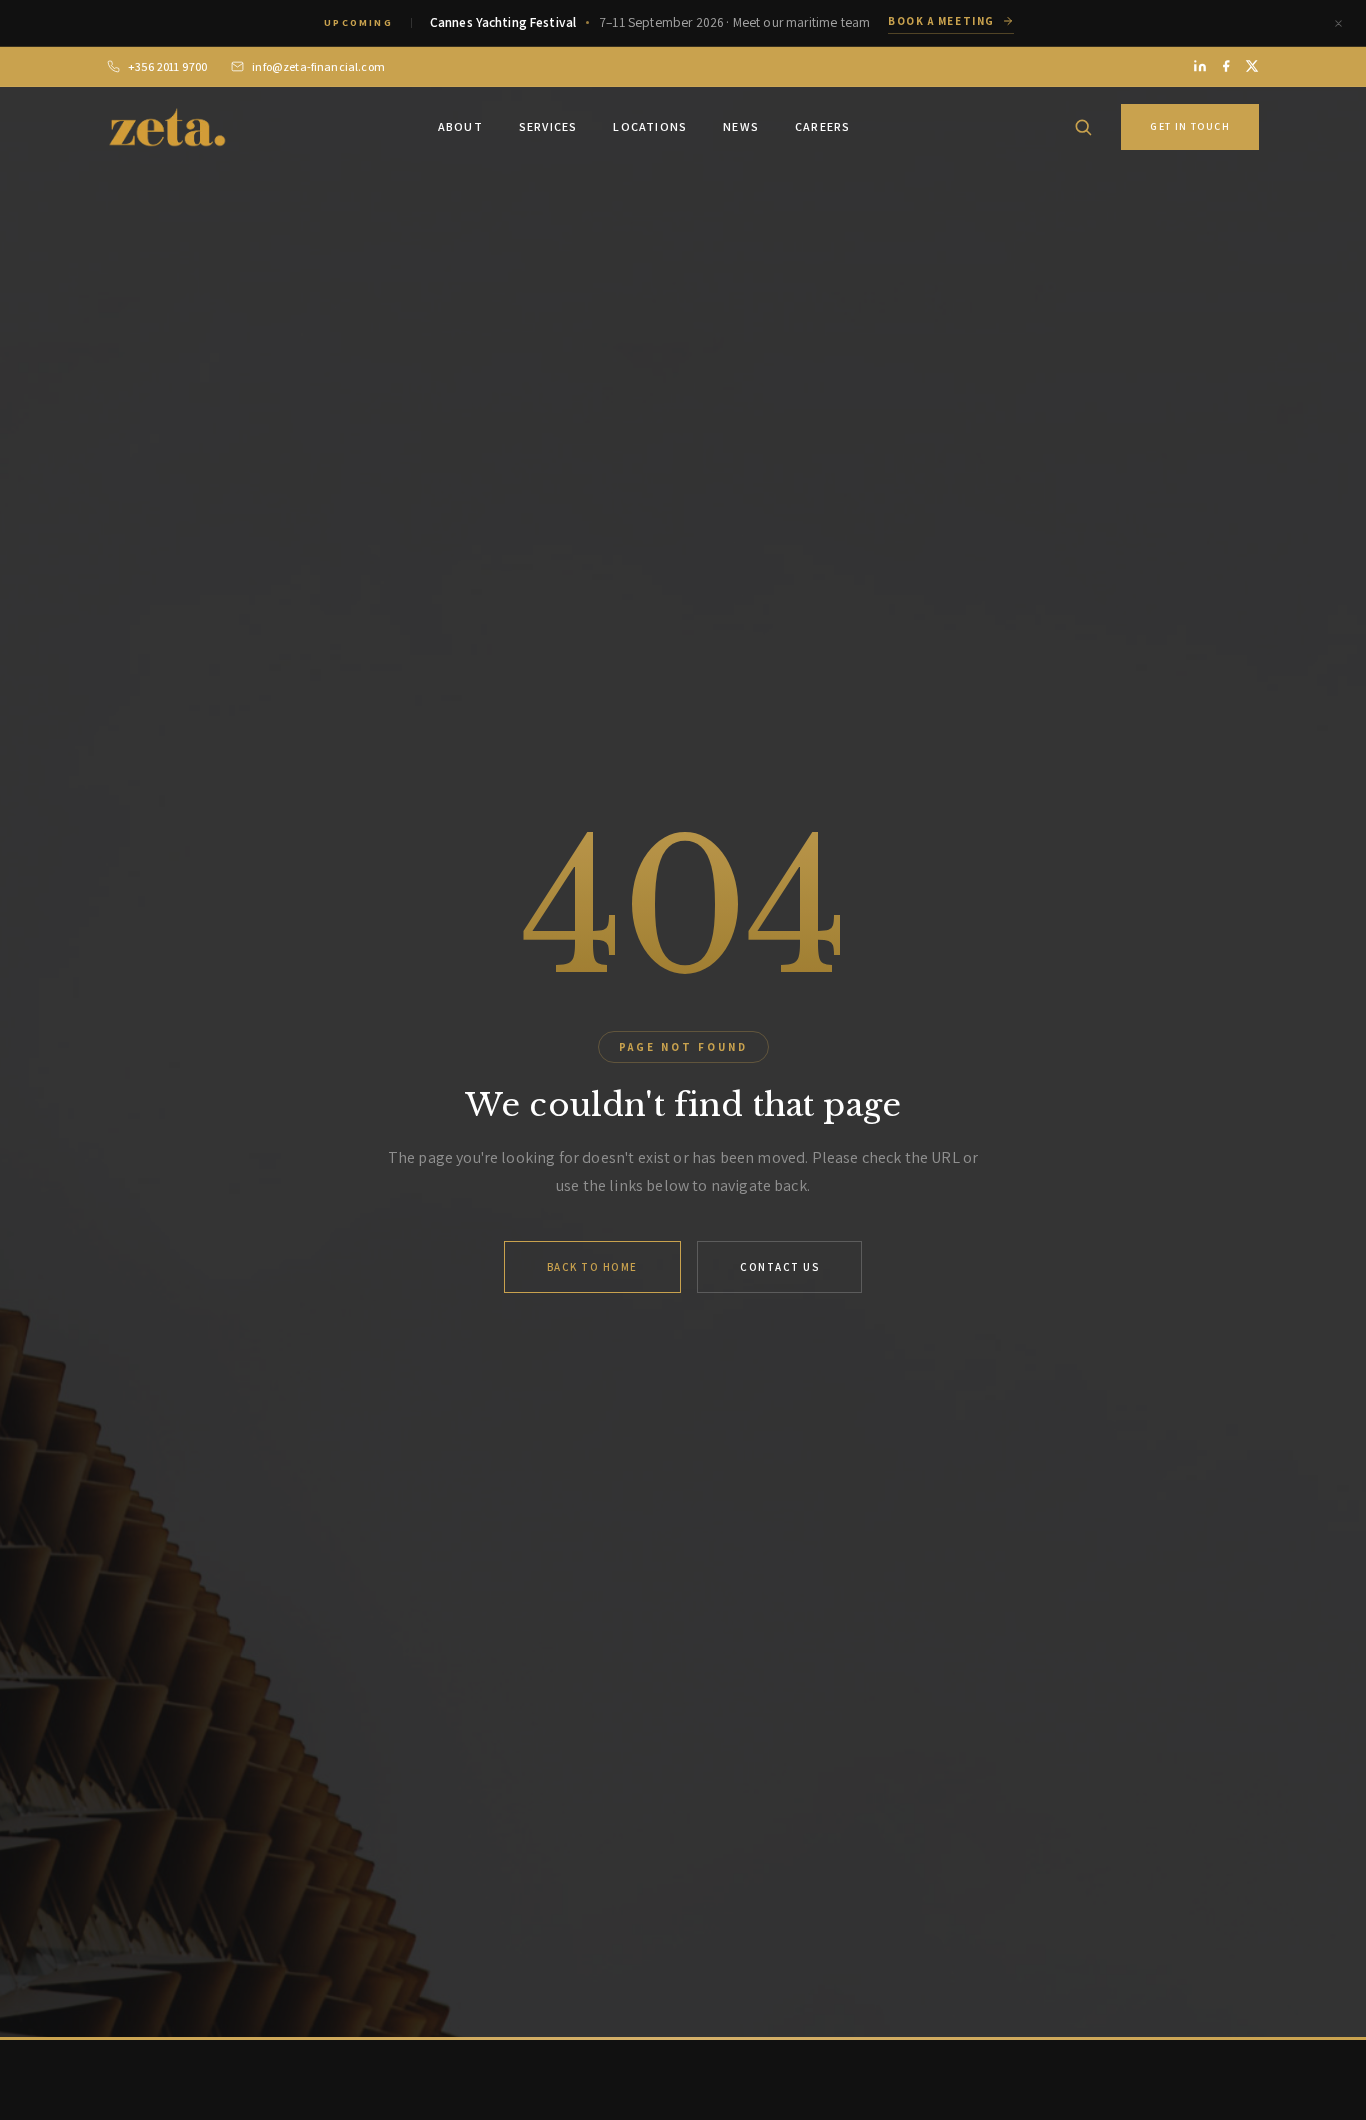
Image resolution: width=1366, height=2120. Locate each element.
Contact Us (779, 1267)
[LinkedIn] (1200, 66)
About (460, 126)
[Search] (1083, 127)
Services (548, 126)
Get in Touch (1190, 126)
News (741, 126)
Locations (650, 126)
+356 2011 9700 (167, 66)
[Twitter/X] (1252, 66)
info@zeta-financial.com (318, 66)
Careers (822, 126)
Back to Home (592, 1267)
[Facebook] (1226, 66)
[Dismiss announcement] (1338, 23)
